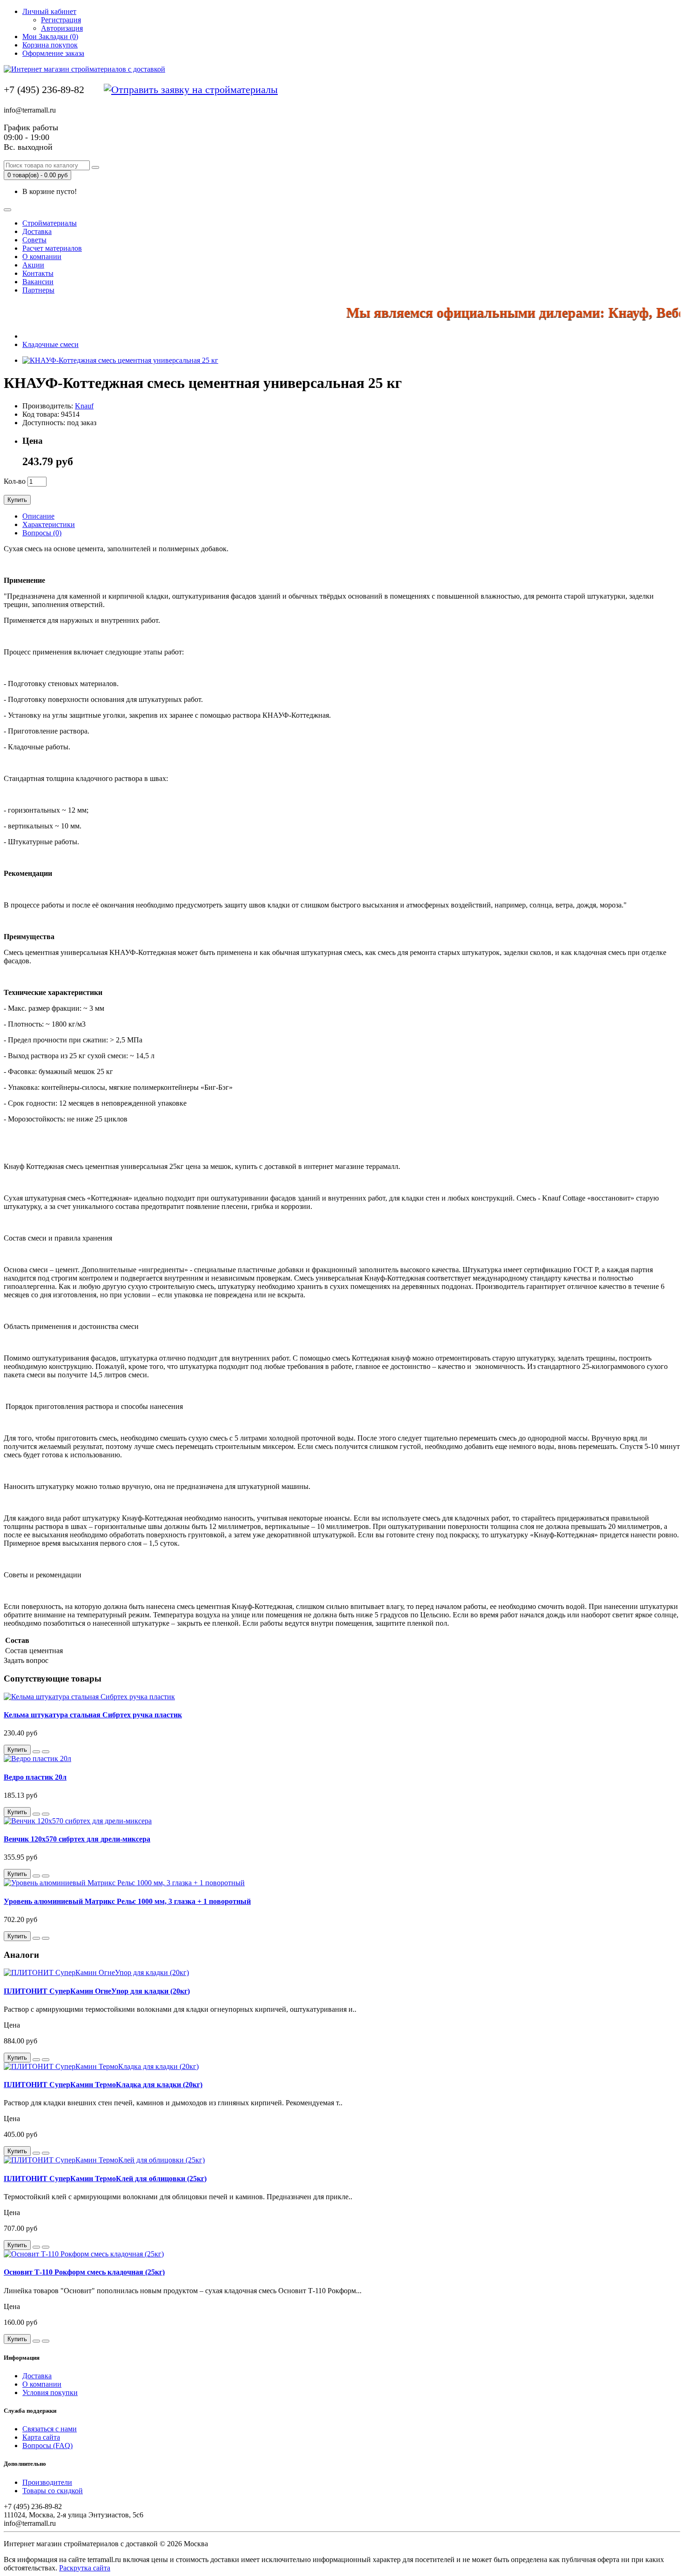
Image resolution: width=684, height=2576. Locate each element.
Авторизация (62, 28)
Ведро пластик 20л (35, 1777)
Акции (33, 265)
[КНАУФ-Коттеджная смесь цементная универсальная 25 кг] (120, 360)
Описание (38, 516)
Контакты (38, 273)
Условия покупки (50, 2392)
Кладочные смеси (50, 344)
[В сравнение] (46, 1752)
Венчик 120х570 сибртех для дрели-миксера (77, 1839)
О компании (42, 257)
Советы (34, 240)
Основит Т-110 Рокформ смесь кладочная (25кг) (84, 2272)
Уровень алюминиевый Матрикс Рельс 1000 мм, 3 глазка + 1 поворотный (127, 1901)
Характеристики (49, 524)
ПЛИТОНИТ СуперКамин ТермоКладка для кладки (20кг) (103, 2085)
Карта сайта (41, 2437)
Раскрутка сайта (85, 2568)
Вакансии (38, 282)
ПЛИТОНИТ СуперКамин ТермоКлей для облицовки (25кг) (105, 2179)
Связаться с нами (50, 2429)
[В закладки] (36, 1752)
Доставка (37, 231)
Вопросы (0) (42, 533)
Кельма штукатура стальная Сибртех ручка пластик (93, 1715)
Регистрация (61, 20)
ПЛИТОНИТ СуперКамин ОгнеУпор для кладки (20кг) (97, 1991)
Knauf (84, 406)
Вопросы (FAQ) (47, 2446)
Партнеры (38, 290)
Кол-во (15, 481)
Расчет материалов (52, 248)
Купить (17, 500)
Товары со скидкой (53, 2491)
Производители (47, 2482)
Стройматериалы (50, 223)
